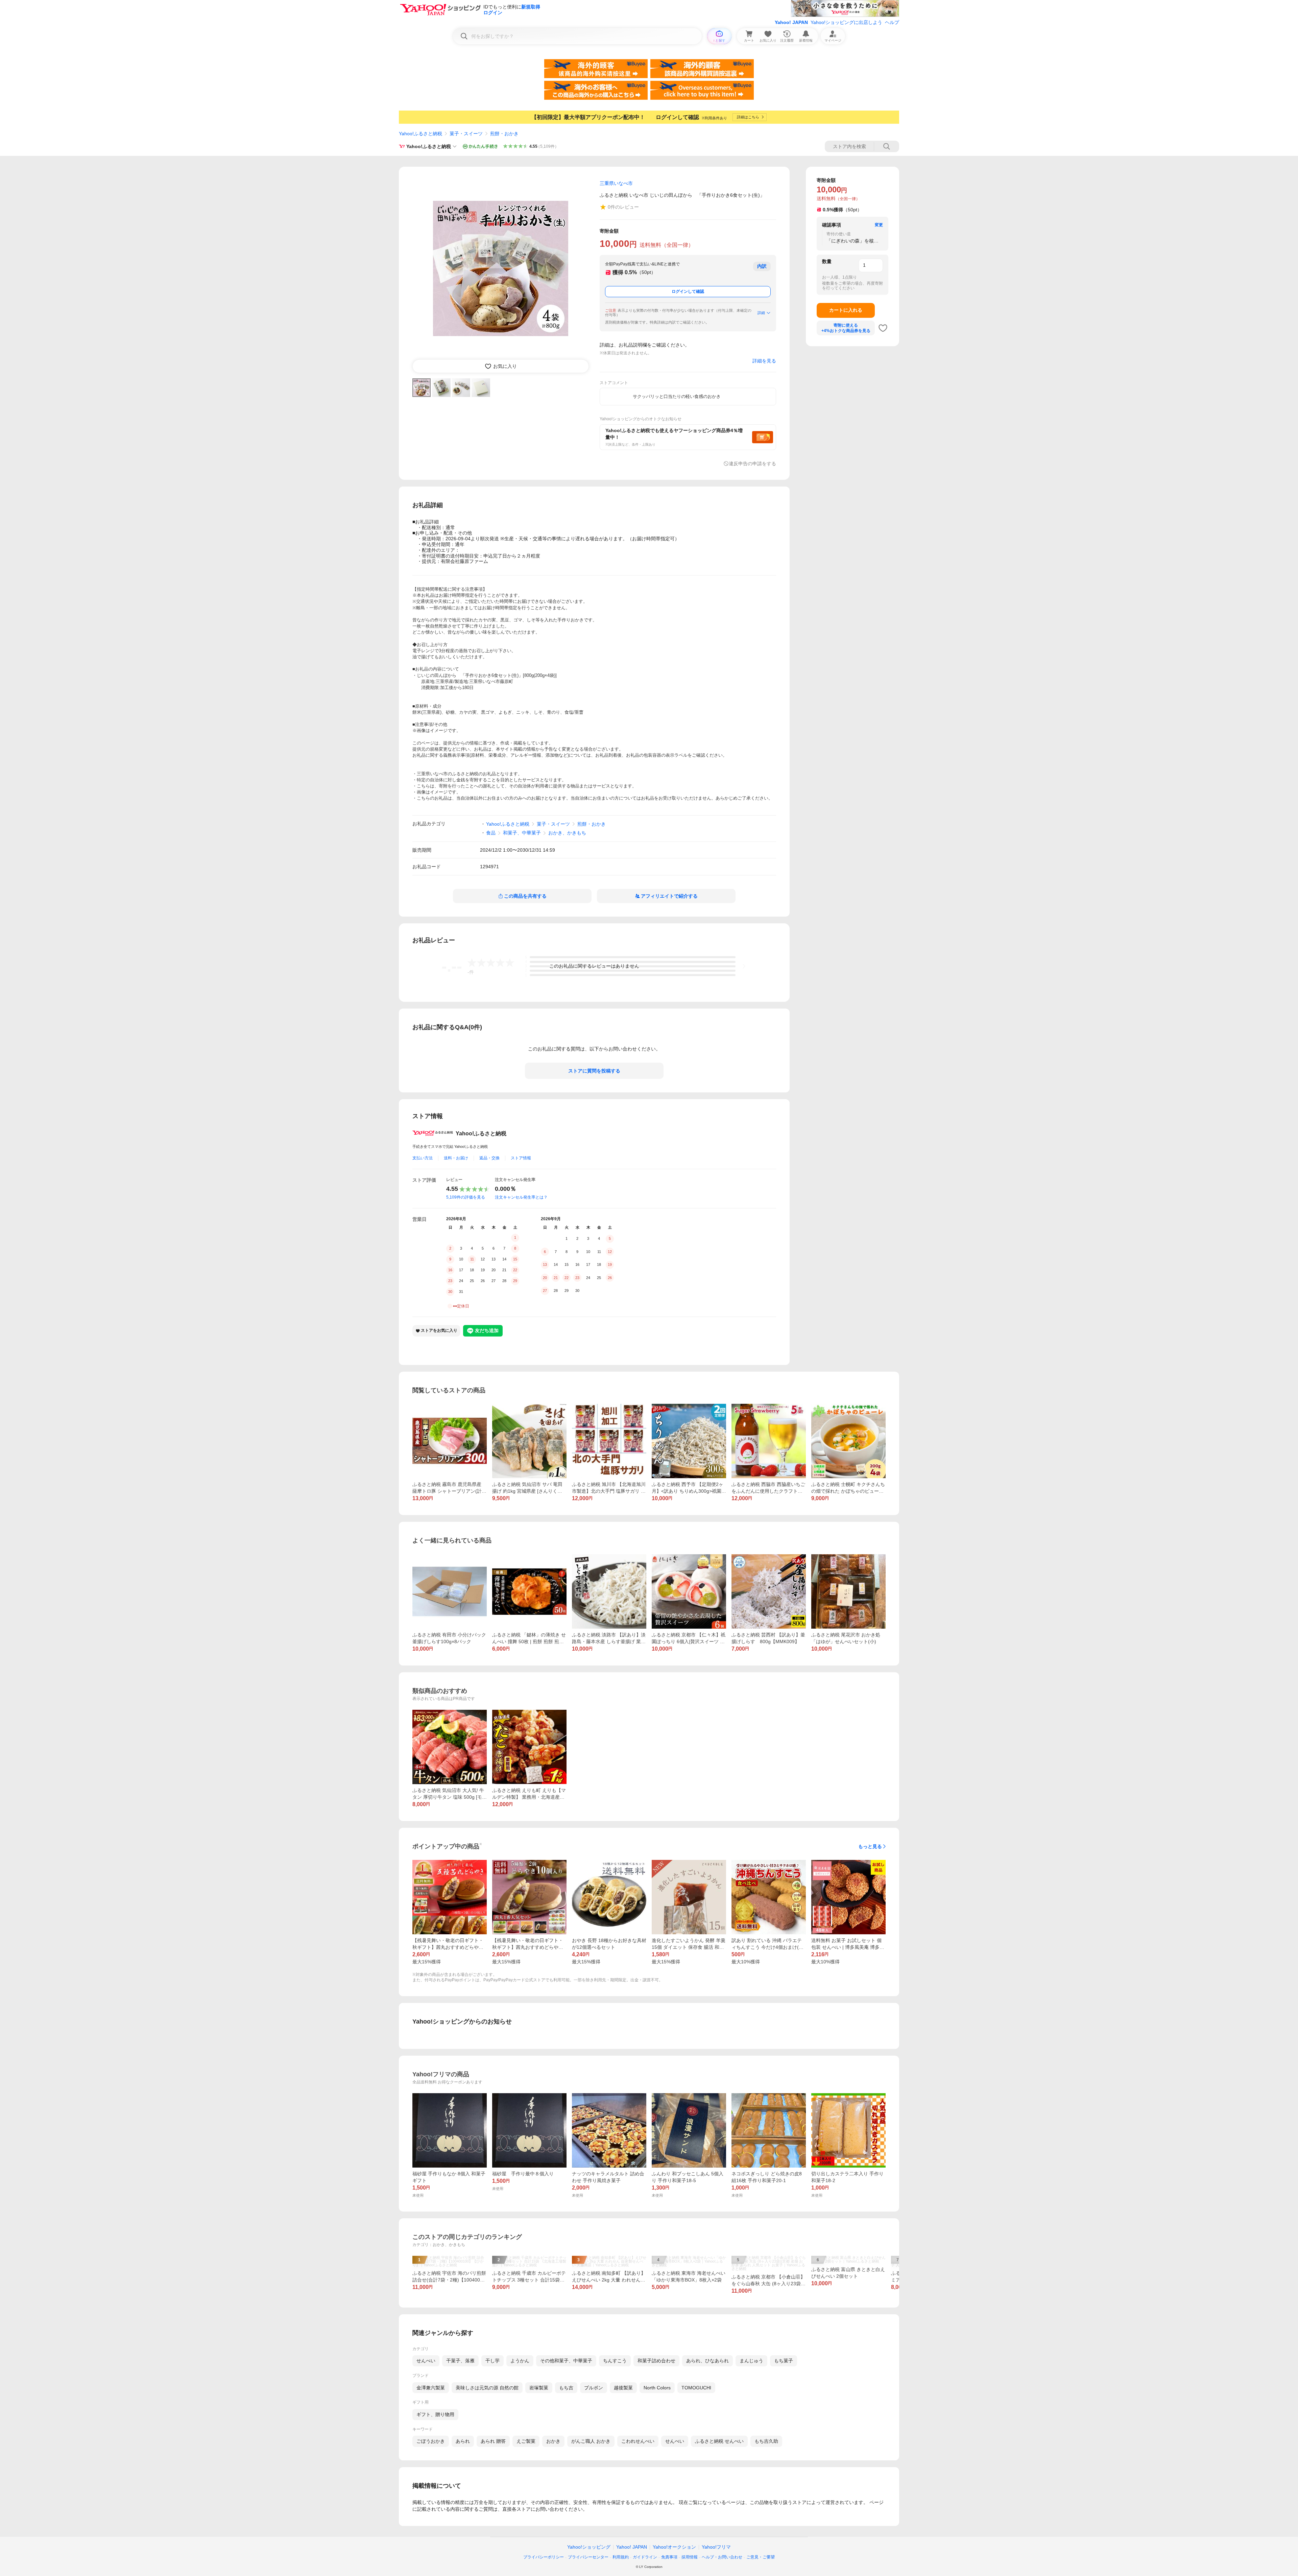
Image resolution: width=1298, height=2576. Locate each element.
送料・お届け (456, 1158)
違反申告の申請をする (752, 464)
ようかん (520, 2361)
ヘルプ (892, 22)
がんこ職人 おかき (591, 2441)
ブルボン (594, 2388)
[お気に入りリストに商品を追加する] (883, 328)
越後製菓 (623, 2388)
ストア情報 (521, 1158)
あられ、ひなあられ (707, 2361)
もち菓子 (784, 2361)
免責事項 (669, 2557)
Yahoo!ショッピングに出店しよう (846, 22)
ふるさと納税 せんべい (719, 2441)
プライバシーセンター (588, 2557)
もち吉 (566, 2388)
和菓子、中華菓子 (522, 833)
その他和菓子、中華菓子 (566, 2361)
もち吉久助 (766, 2441)
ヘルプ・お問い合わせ (722, 2557)
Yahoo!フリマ (716, 2547)
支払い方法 (423, 1158)
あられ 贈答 (493, 2441)
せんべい (426, 2361)
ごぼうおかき (431, 2441)
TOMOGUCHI (696, 2388)
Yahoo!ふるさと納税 (420, 134)
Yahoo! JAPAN (791, 22)
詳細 (761, 313)
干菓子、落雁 (460, 2361)
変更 (879, 225)
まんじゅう (751, 2361)
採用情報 (690, 2557)
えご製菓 (526, 2441)
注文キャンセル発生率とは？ (521, 1197)
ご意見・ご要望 (761, 2557)
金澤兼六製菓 (431, 2388)
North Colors (657, 2388)
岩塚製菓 (539, 2388)
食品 (491, 833)
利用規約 (621, 2557)
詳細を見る (764, 361)
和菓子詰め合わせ (656, 2361)
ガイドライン (645, 2557)
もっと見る (870, 1846)
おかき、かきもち (567, 833)
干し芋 (492, 2361)
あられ (463, 2441)
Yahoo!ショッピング (589, 2547)
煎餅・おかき (504, 134)
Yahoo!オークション (674, 2547)
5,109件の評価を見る (466, 1197)
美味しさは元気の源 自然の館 (487, 2388)
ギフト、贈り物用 (435, 2414)
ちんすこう (615, 2361)
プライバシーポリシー (544, 2557)
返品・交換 (489, 1158)
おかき (553, 2441)
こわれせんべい (638, 2441)
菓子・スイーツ (466, 134)
